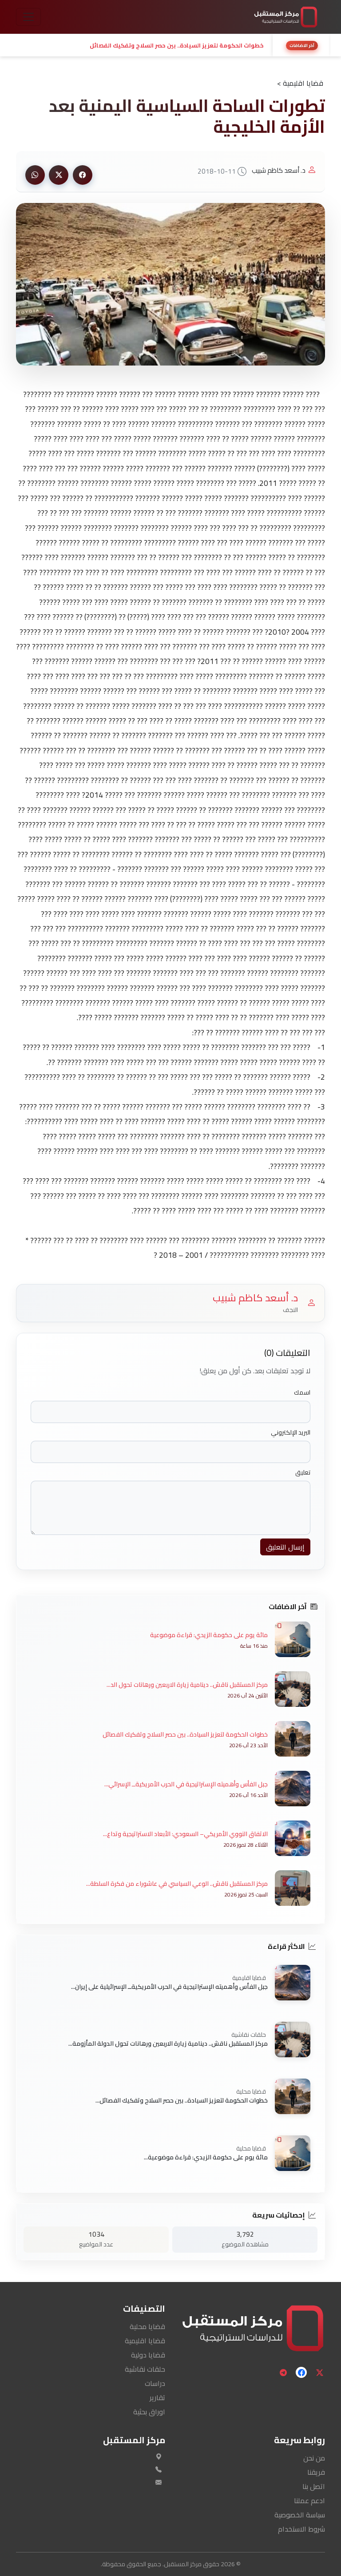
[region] (170, 45)
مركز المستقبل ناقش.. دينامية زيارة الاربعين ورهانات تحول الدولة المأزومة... (168, 2043)
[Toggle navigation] (28, 17)
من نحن (314, 2458)
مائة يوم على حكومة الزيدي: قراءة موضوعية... (206, 2157)
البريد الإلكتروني (291, 1433)
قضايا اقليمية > (300, 83)
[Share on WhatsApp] (35, 175)
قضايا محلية (147, 2326)
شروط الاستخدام (301, 2529)
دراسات (155, 2383)
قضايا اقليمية (145, 2341)
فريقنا (316, 2472)
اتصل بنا (314, 2486)
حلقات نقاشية (145, 2369)
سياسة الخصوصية (300, 2515)
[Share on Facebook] (83, 175)
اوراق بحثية (149, 2412)
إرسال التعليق (285, 1547)
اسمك (302, 1393)
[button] (142, 45)
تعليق (303, 1473)
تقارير (157, 2397)
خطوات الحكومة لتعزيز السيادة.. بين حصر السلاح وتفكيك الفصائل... (182, 2100)
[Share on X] (59, 175)
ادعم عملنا (309, 2500)
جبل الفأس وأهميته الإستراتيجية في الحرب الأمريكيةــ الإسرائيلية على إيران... (169, 1987)
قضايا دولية (148, 2355)
